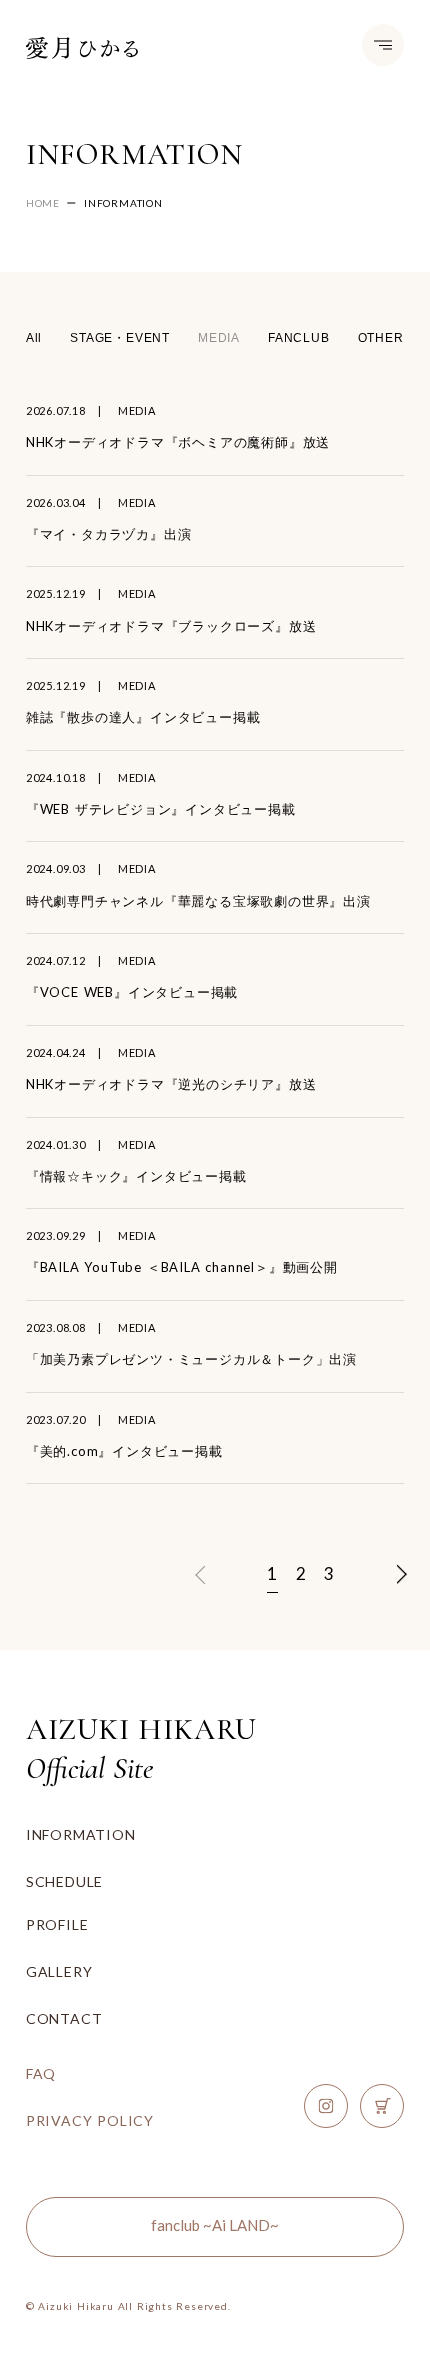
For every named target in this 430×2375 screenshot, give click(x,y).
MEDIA (219, 338)
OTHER (381, 338)
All (34, 338)
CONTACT (64, 2018)
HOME (43, 203)
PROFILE (57, 1924)
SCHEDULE (64, 1881)
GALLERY (59, 1971)
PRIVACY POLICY (90, 2120)
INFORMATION (81, 1834)
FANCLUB (299, 338)
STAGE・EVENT (120, 338)
